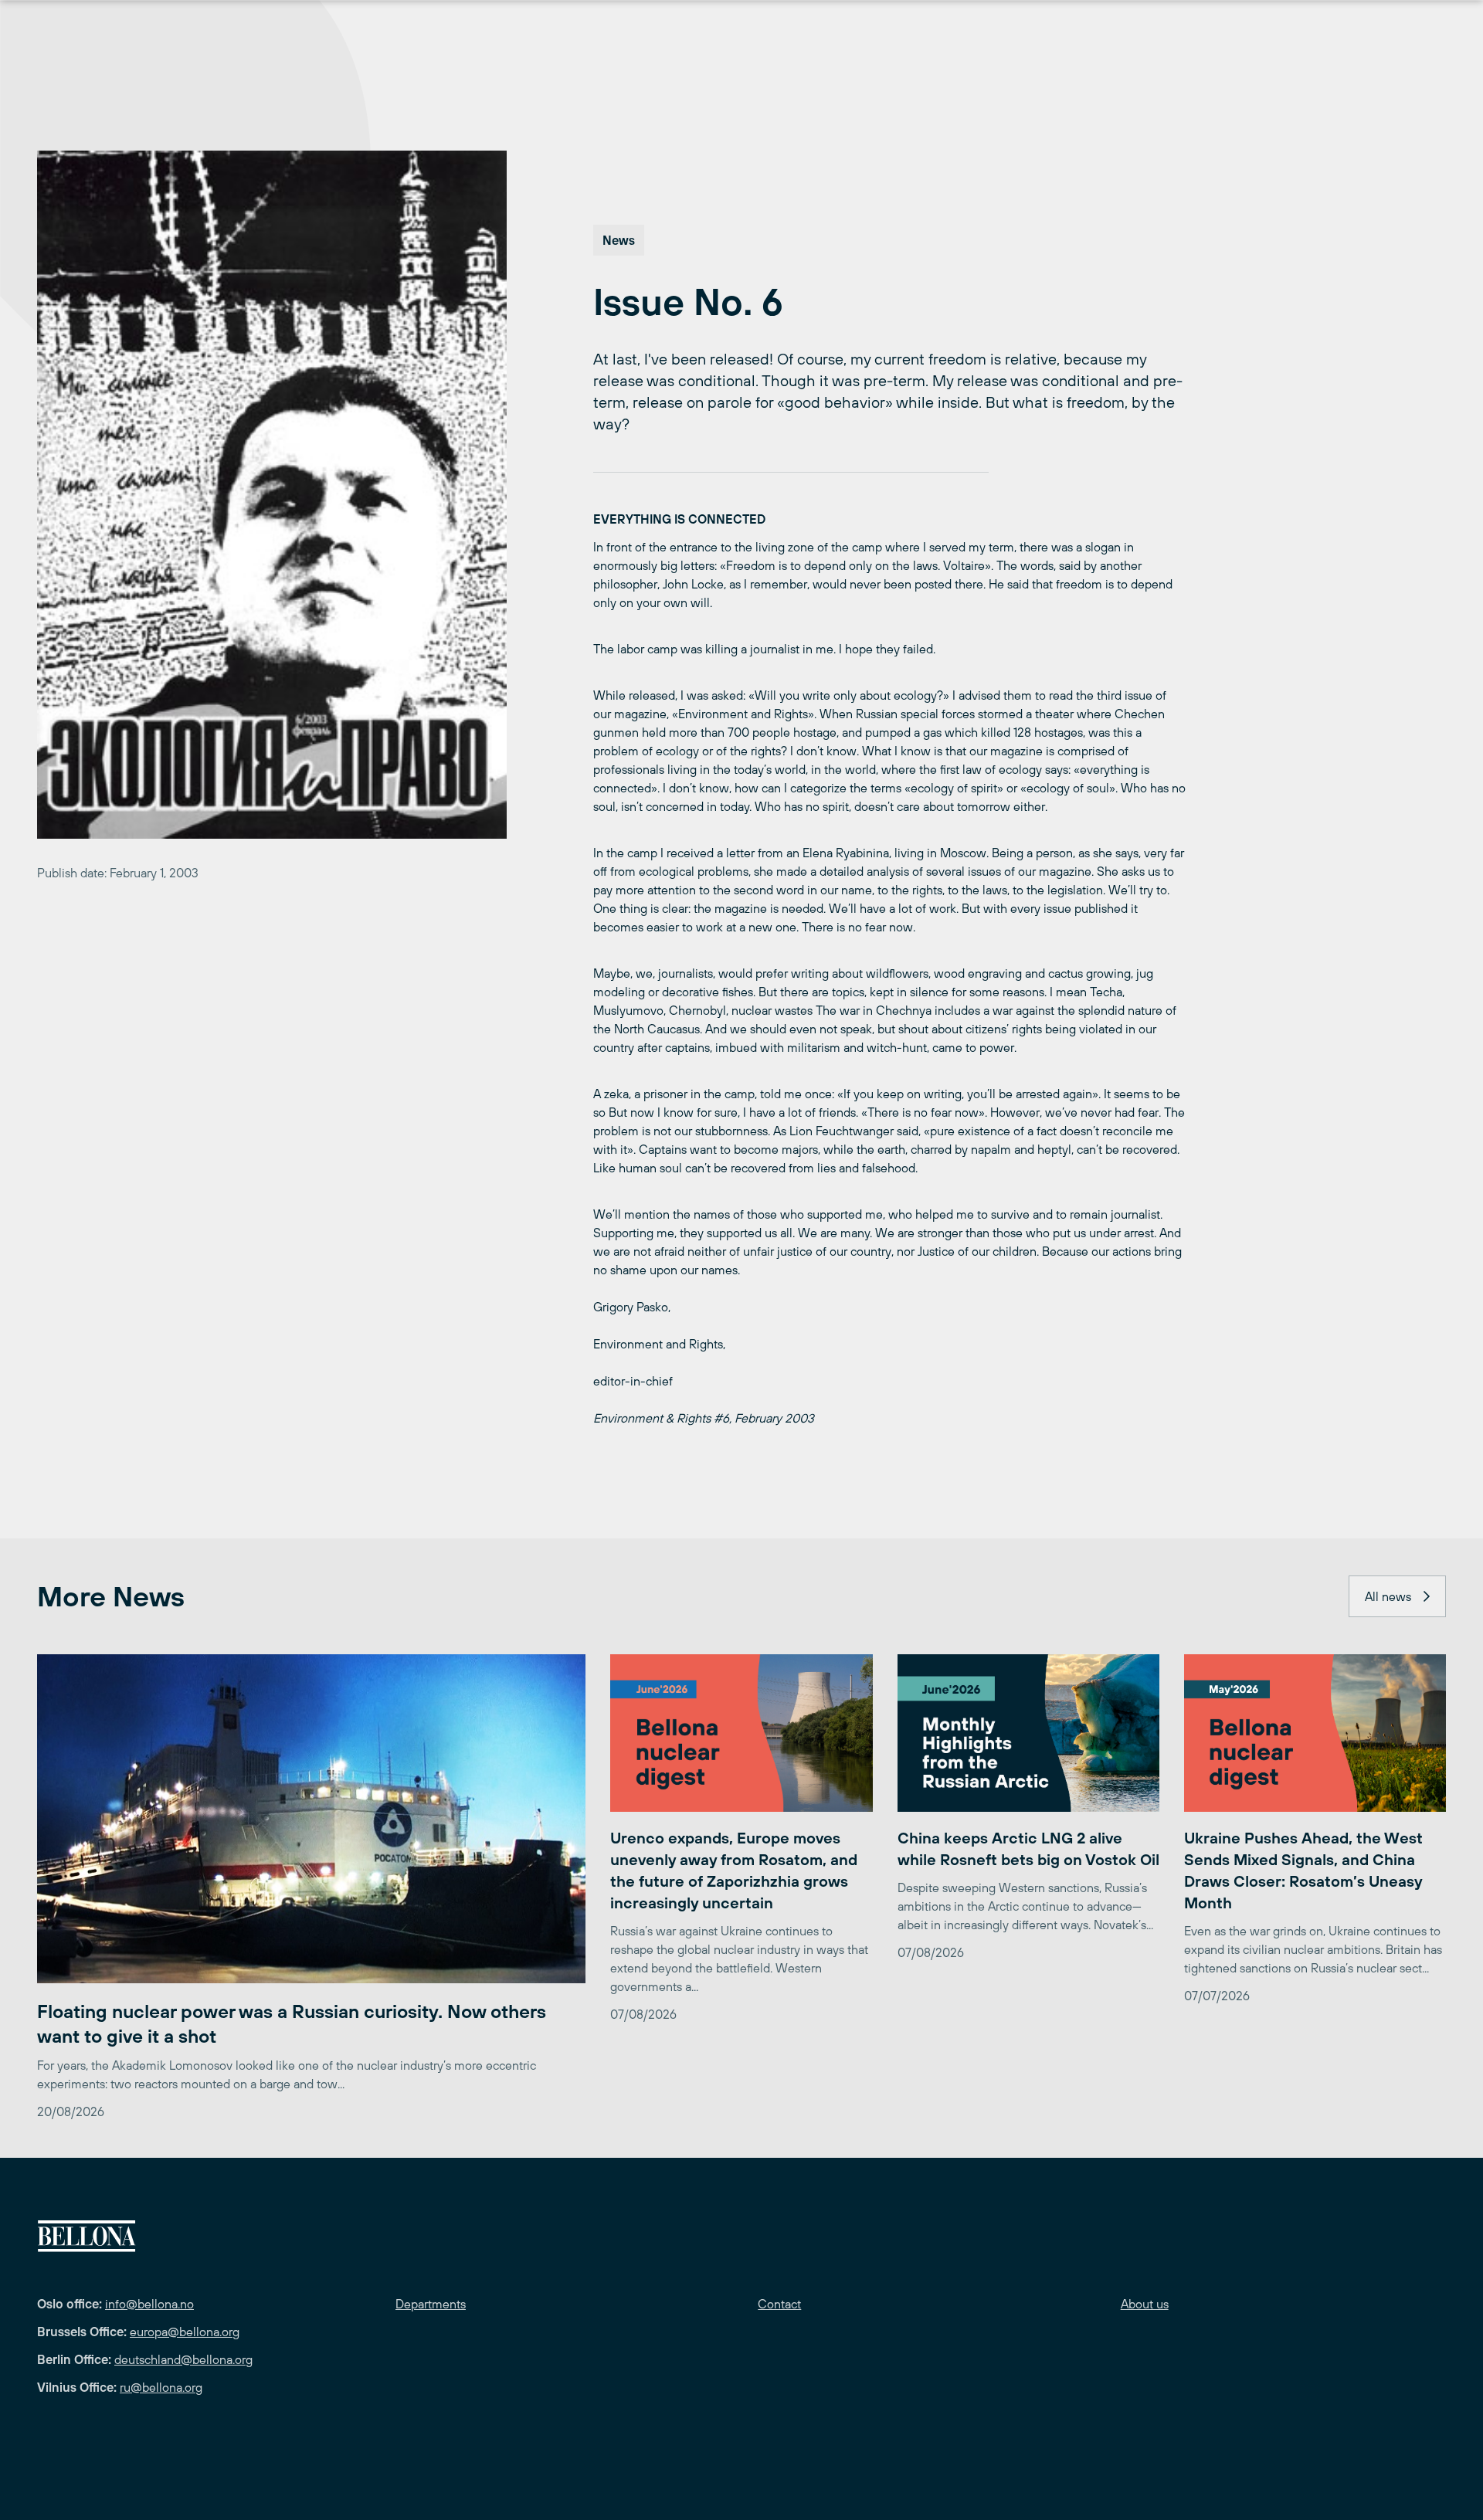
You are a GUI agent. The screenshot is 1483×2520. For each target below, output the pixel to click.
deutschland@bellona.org (183, 2359)
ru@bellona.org (161, 2387)
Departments (431, 2304)
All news (1388, 1596)
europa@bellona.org (185, 2332)
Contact (779, 2304)
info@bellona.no (149, 2304)
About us (1145, 2304)
